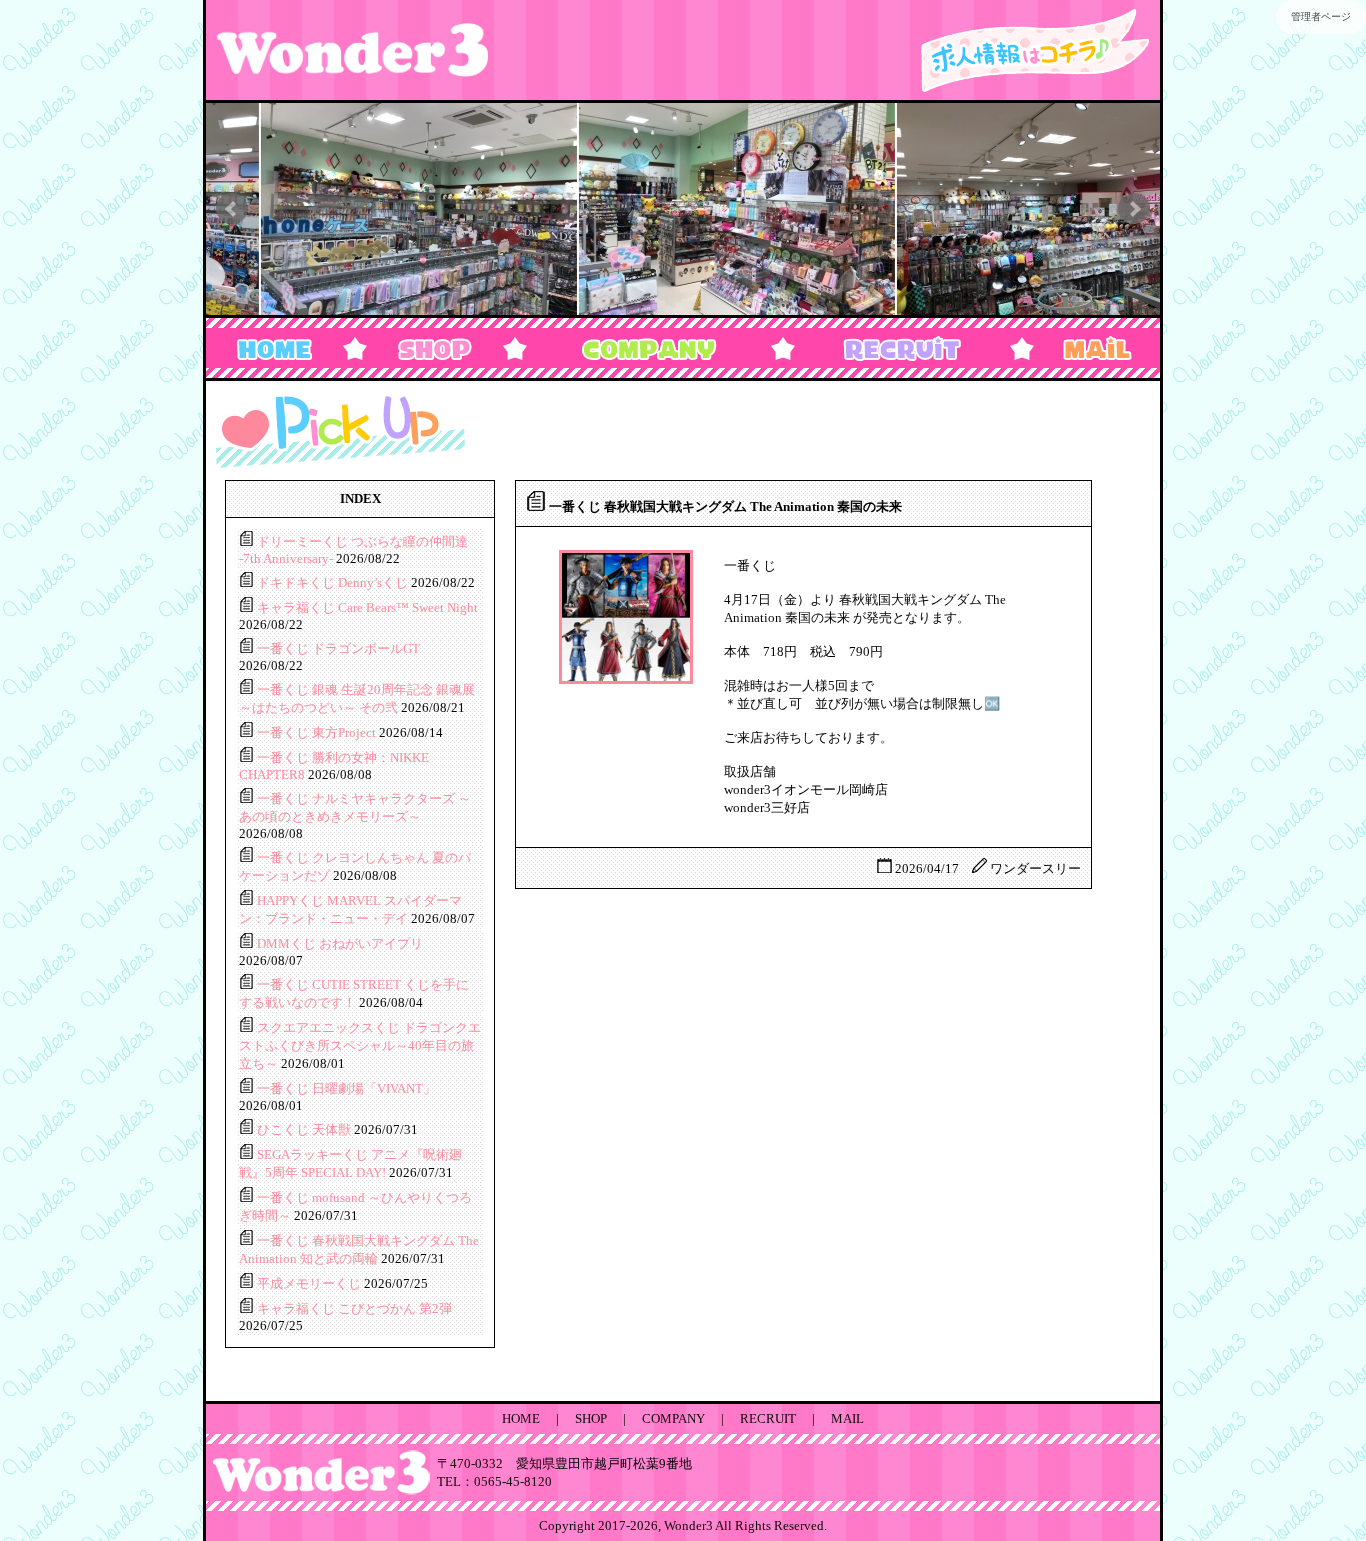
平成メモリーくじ (310, 1283)
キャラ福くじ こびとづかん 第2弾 (354, 1308)
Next (1134, 209)
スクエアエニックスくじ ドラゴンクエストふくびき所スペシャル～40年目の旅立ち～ (360, 1045)
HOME (521, 1418)
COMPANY (673, 1418)
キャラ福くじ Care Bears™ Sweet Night (367, 607)
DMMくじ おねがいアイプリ (340, 943)
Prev (232, 209)
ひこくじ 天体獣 (305, 1129)
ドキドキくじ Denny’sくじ (334, 582)
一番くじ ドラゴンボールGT (338, 648)
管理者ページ (1321, 16)
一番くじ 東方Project (318, 732)
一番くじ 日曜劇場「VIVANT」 (346, 1088)
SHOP (591, 1418)
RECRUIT (768, 1418)
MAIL (847, 1418)
